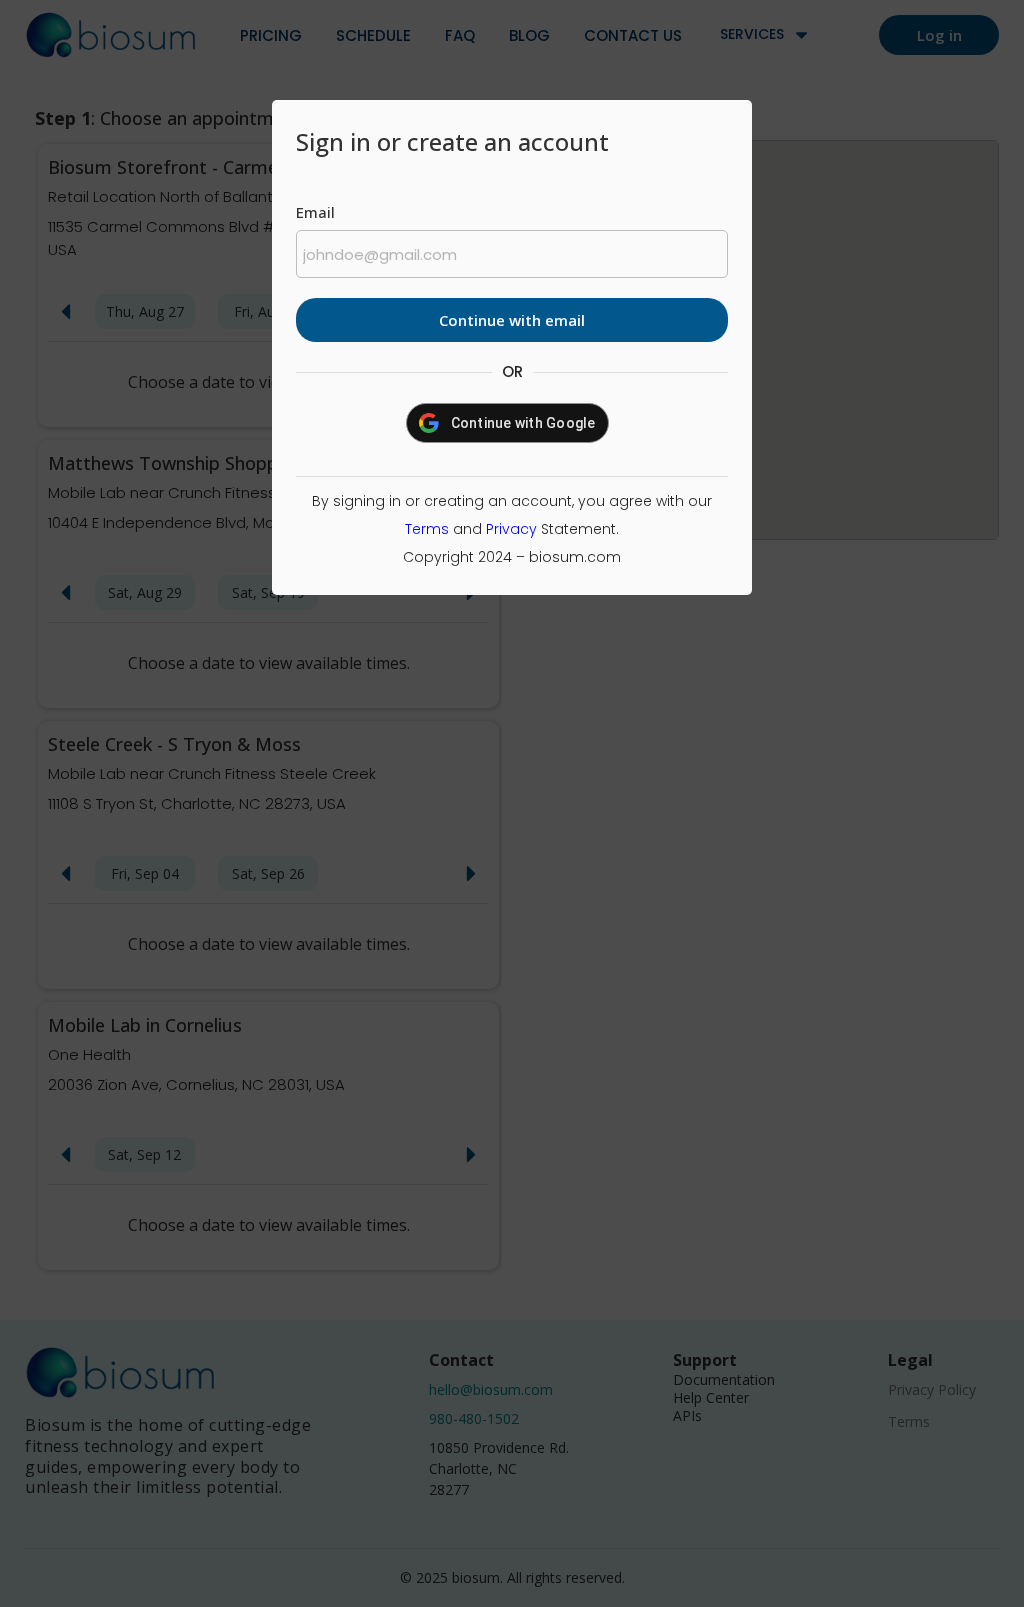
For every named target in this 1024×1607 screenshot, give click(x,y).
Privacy (511, 529)
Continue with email (512, 320)
